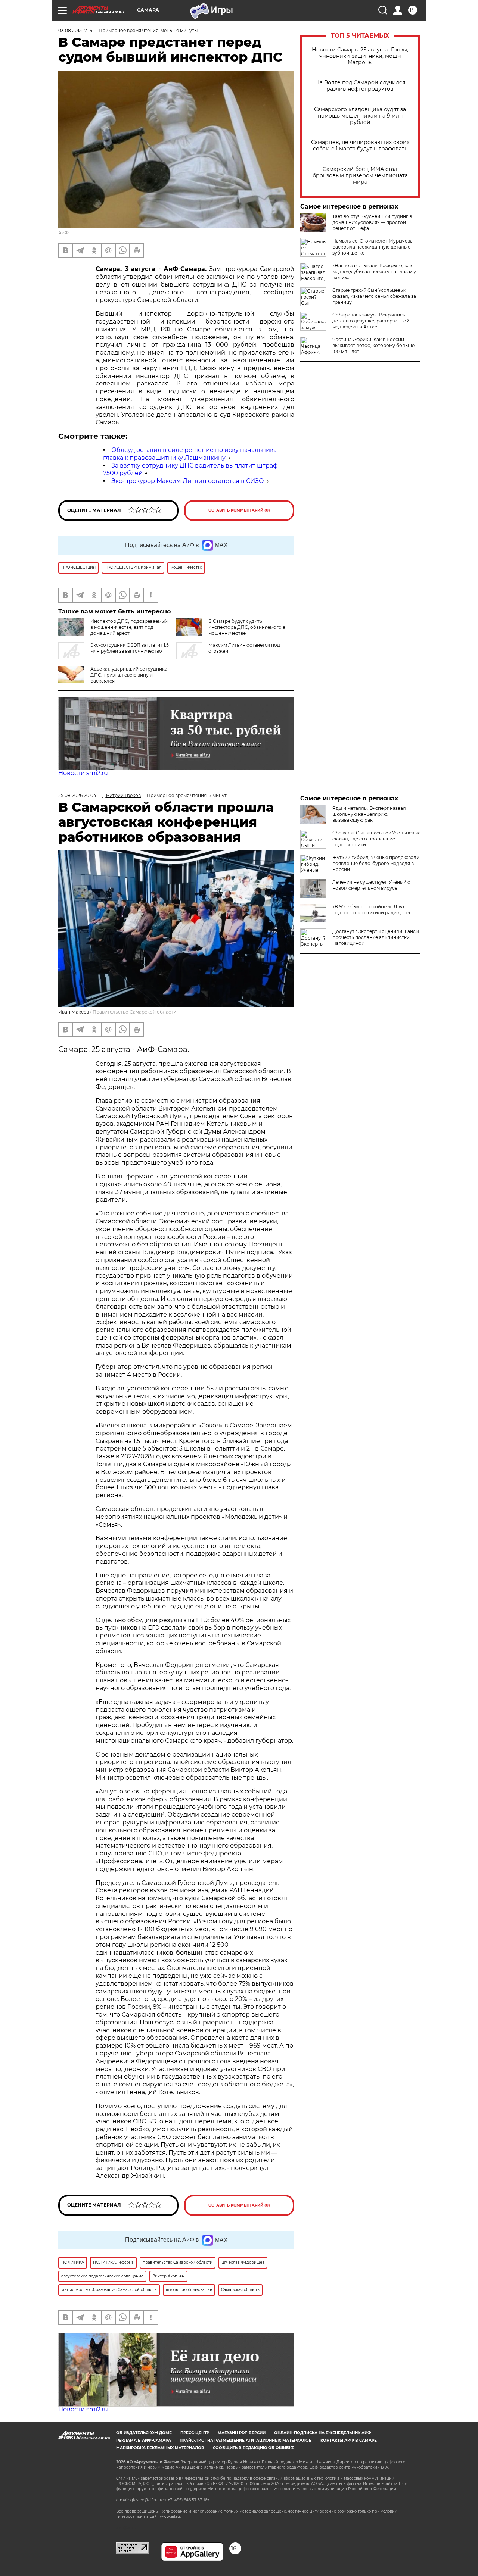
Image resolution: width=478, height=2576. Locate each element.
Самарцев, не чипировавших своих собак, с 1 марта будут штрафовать (360, 146)
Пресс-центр (195, 2433)
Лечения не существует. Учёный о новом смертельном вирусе (371, 885)
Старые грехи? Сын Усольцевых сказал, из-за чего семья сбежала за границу (374, 296)
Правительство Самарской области (134, 1012)
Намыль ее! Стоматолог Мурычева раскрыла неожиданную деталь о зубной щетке (373, 247)
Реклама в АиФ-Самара (144, 2440)
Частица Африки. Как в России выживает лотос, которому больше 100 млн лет (373, 345)
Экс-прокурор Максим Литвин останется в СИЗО (188, 481)
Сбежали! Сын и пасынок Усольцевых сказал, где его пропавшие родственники (376, 839)
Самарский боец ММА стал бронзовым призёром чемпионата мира (360, 176)
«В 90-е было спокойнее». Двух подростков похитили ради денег (372, 910)
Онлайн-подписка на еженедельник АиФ (323, 2433)
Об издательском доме (144, 2433)
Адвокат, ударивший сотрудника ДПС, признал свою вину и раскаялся (129, 675)
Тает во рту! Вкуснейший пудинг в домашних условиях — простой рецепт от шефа (372, 222)
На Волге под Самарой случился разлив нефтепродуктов (360, 86)
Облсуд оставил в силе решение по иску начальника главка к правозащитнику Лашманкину (190, 454)
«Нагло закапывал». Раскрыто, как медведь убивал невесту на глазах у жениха (374, 271)
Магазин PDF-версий (242, 2433)
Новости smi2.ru (83, 773)
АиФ (63, 233)
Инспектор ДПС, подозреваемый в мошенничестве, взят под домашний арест (129, 627)
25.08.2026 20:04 (77, 795)
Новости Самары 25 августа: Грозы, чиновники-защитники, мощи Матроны (360, 56)
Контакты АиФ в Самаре (349, 2440)
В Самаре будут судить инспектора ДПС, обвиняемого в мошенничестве (247, 627)
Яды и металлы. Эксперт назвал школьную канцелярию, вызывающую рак (369, 814)
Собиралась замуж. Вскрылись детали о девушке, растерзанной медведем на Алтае (371, 321)
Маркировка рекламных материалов (160, 2448)
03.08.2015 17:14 (75, 30)
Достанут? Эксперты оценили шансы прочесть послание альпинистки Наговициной (376, 937)
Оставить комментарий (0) (239, 510)
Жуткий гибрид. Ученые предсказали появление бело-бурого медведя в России (376, 863)
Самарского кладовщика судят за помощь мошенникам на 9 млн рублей (360, 116)
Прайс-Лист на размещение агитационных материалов (246, 2440)
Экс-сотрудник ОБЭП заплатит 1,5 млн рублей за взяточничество (130, 648)
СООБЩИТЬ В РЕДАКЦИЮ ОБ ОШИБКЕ (254, 2448)
